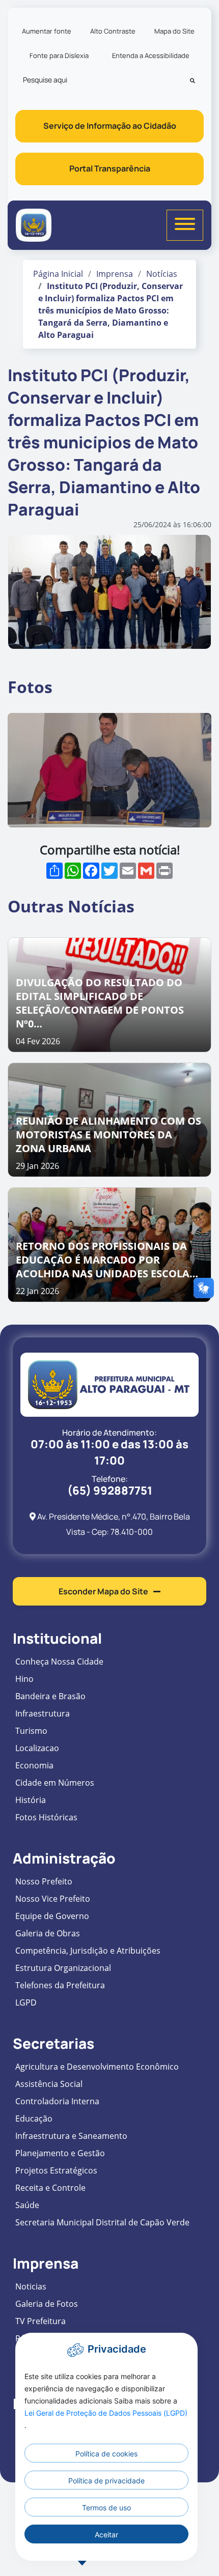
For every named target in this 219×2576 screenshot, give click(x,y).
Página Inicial (58, 274)
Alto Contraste (113, 31)
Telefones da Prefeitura (60, 1985)
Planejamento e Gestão (60, 2153)
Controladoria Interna (57, 2101)
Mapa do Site (174, 31)
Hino (24, 1679)
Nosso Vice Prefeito (53, 1899)
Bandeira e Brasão (50, 1696)
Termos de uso (106, 2508)
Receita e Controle (50, 2188)
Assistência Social (49, 2084)
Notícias (162, 274)
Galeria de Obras (48, 1933)
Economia (34, 1765)
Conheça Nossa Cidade (59, 1662)
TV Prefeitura (40, 2321)
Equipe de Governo (52, 1916)
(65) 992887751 (110, 1491)
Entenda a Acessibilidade (151, 55)
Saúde (27, 2205)
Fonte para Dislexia (59, 55)
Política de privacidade (106, 2481)
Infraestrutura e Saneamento (71, 2136)
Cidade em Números (55, 1783)
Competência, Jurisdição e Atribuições (88, 1951)
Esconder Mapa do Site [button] (103, 1591)
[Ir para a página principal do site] (34, 225)
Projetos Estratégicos (56, 2170)
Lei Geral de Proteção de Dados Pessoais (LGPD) (106, 2413)
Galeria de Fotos (47, 2304)
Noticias (31, 2286)
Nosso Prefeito (44, 1881)
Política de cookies (106, 2454)
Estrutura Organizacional (63, 1968)
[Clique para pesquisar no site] (193, 80)
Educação (34, 2119)
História (31, 1800)
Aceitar (106, 2535)
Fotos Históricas (46, 1817)
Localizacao (37, 1748)
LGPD (26, 2002)
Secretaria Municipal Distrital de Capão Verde (102, 2222)
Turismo (31, 1731)
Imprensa (115, 274)
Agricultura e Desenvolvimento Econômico (97, 2067)
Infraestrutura (43, 1713)
